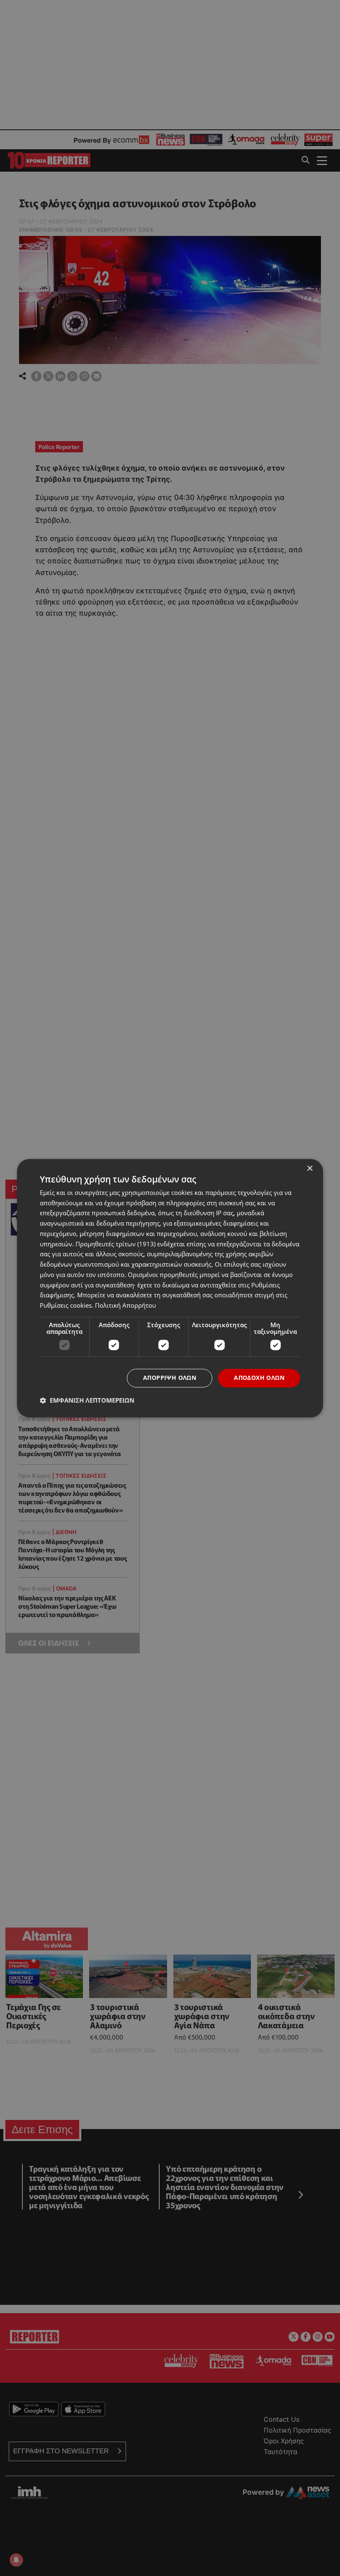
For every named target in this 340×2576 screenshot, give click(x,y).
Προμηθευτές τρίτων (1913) (115, 1244)
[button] (87, 1400)
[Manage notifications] (16, 2560)
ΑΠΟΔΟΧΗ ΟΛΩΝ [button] (259, 1378)
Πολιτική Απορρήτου (125, 1306)
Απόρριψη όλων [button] (170, 1378)
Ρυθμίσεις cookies (66, 1306)
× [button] (310, 1169)
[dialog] (170, 1288)
